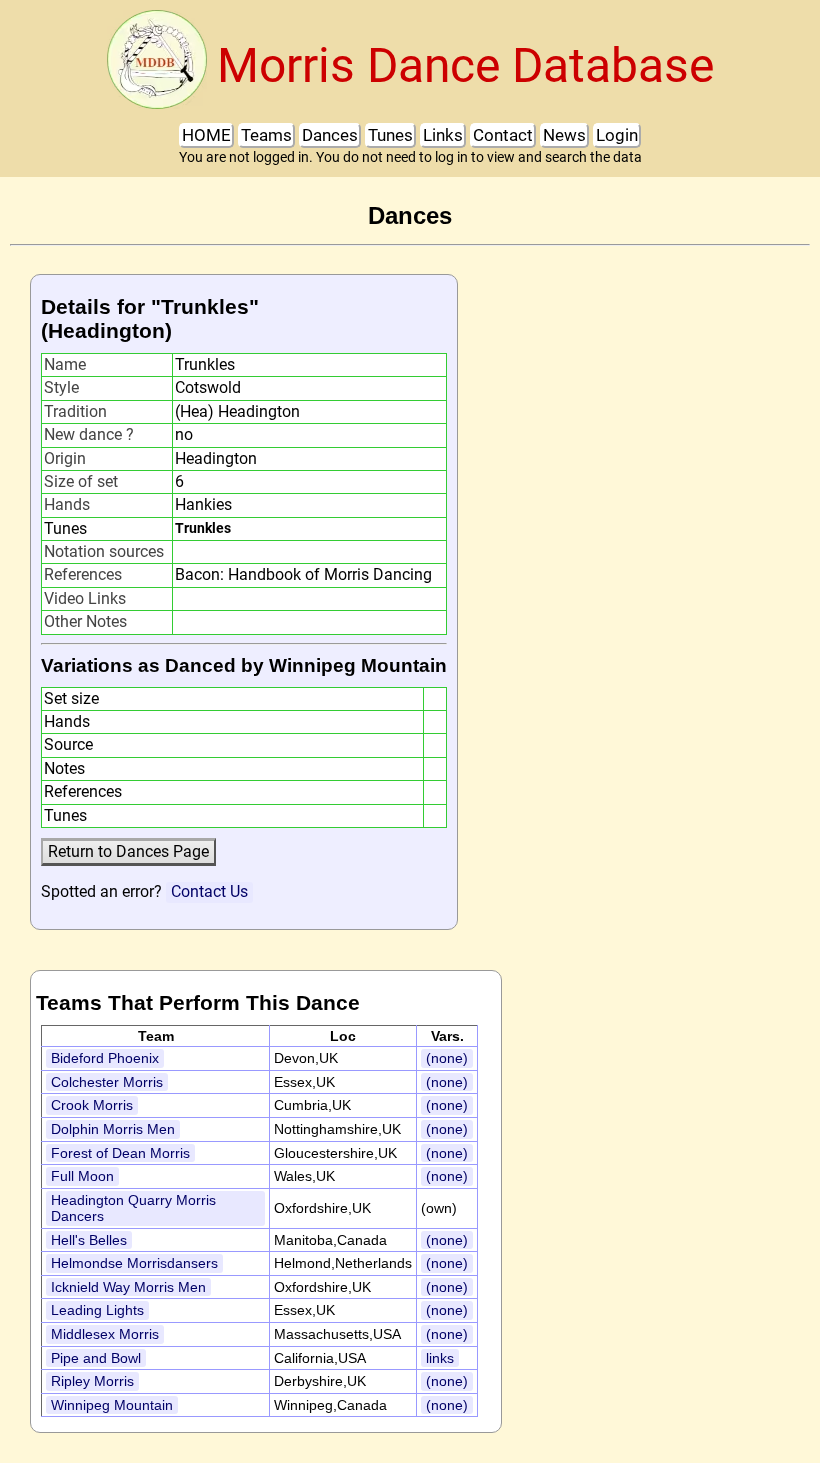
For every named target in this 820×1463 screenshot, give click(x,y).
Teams (266, 135)
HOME (206, 135)
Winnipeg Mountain (112, 1405)
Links (443, 135)
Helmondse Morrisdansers (134, 1263)
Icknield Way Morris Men (128, 1287)
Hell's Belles (89, 1240)
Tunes (390, 135)
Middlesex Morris (105, 1334)
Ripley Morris (92, 1381)
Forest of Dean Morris (120, 1153)
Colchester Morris (107, 1082)
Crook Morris (92, 1105)
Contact (503, 135)
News (564, 135)
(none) (447, 1058)
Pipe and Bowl (96, 1358)
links (440, 1358)
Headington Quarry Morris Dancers (133, 1208)
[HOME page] (157, 65)
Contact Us (209, 891)
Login (617, 135)
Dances (330, 135)
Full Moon (82, 1176)
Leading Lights (97, 1310)
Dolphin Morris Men (113, 1129)
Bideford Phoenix (105, 1058)
